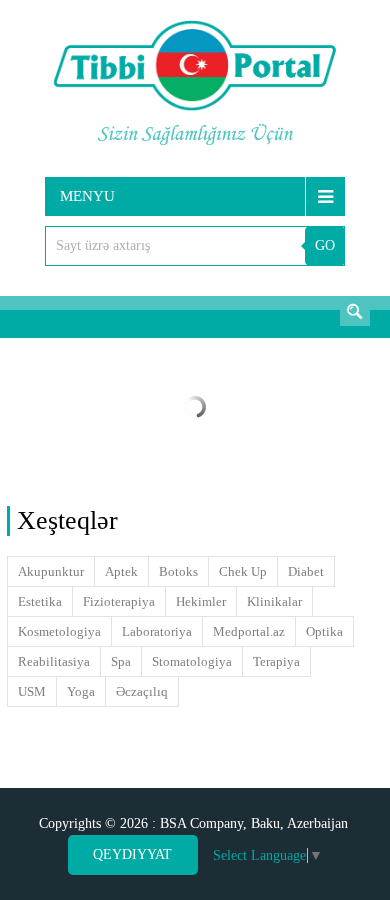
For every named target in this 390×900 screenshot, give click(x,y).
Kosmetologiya (59, 631)
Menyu (87, 196)
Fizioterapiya (119, 601)
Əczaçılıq (142, 691)
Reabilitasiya (54, 661)
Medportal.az (249, 631)
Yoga (81, 691)
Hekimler (201, 601)
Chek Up (243, 571)
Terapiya (276, 661)
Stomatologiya (192, 661)
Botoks (178, 571)
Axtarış (355, 311)
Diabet (306, 571)
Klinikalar (274, 601)
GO (325, 245)
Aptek (121, 571)
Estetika (40, 601)
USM (32, 691)
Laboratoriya (157, 631)
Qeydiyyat (132, 854)
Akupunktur (51, 571)
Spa (121, 661)
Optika (324, 631)
